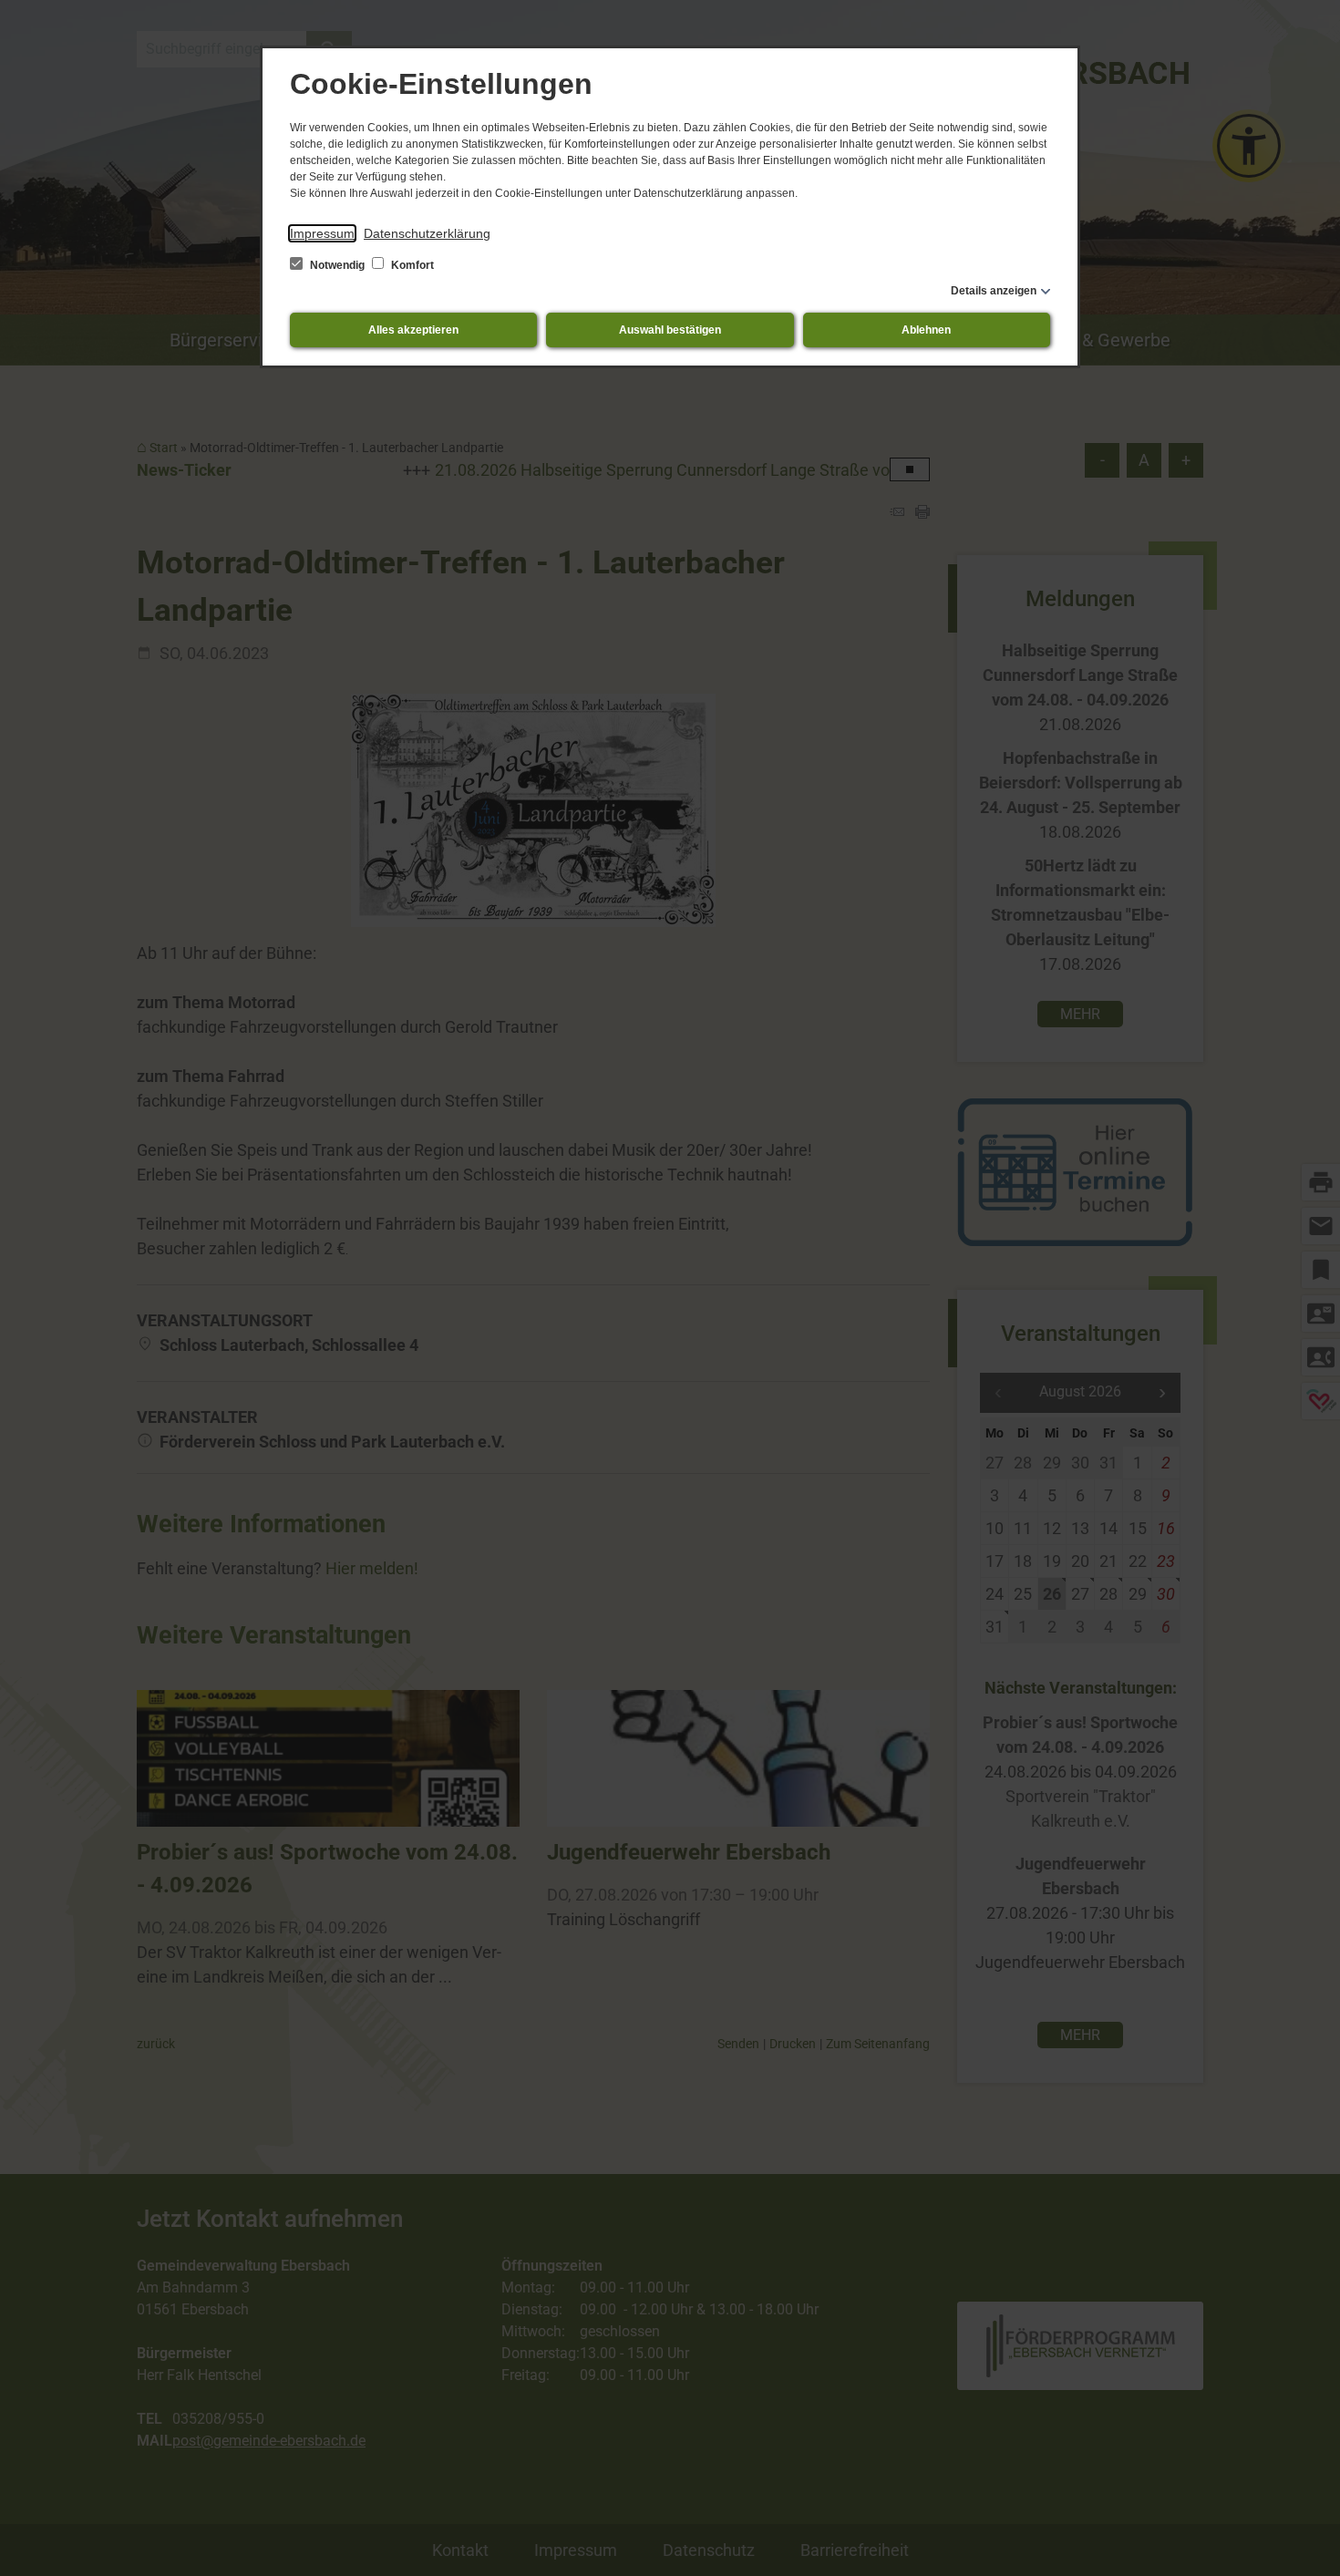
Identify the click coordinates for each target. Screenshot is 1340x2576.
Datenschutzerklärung (427, 233)
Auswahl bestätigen (670, 330)
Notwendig (337, 265)
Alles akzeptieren (413, 330)
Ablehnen (926, 330)
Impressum (322, 233)
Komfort (411, 265)
